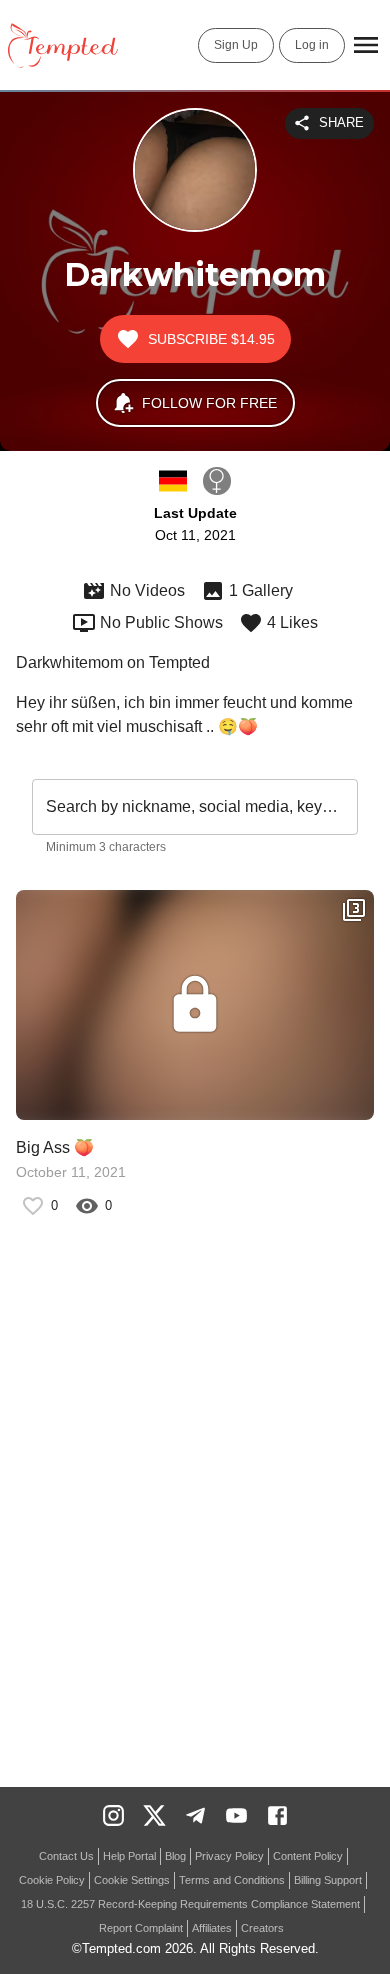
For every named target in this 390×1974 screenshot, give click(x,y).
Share (341, 122)
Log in (312, 45)
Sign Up (236, 45)
